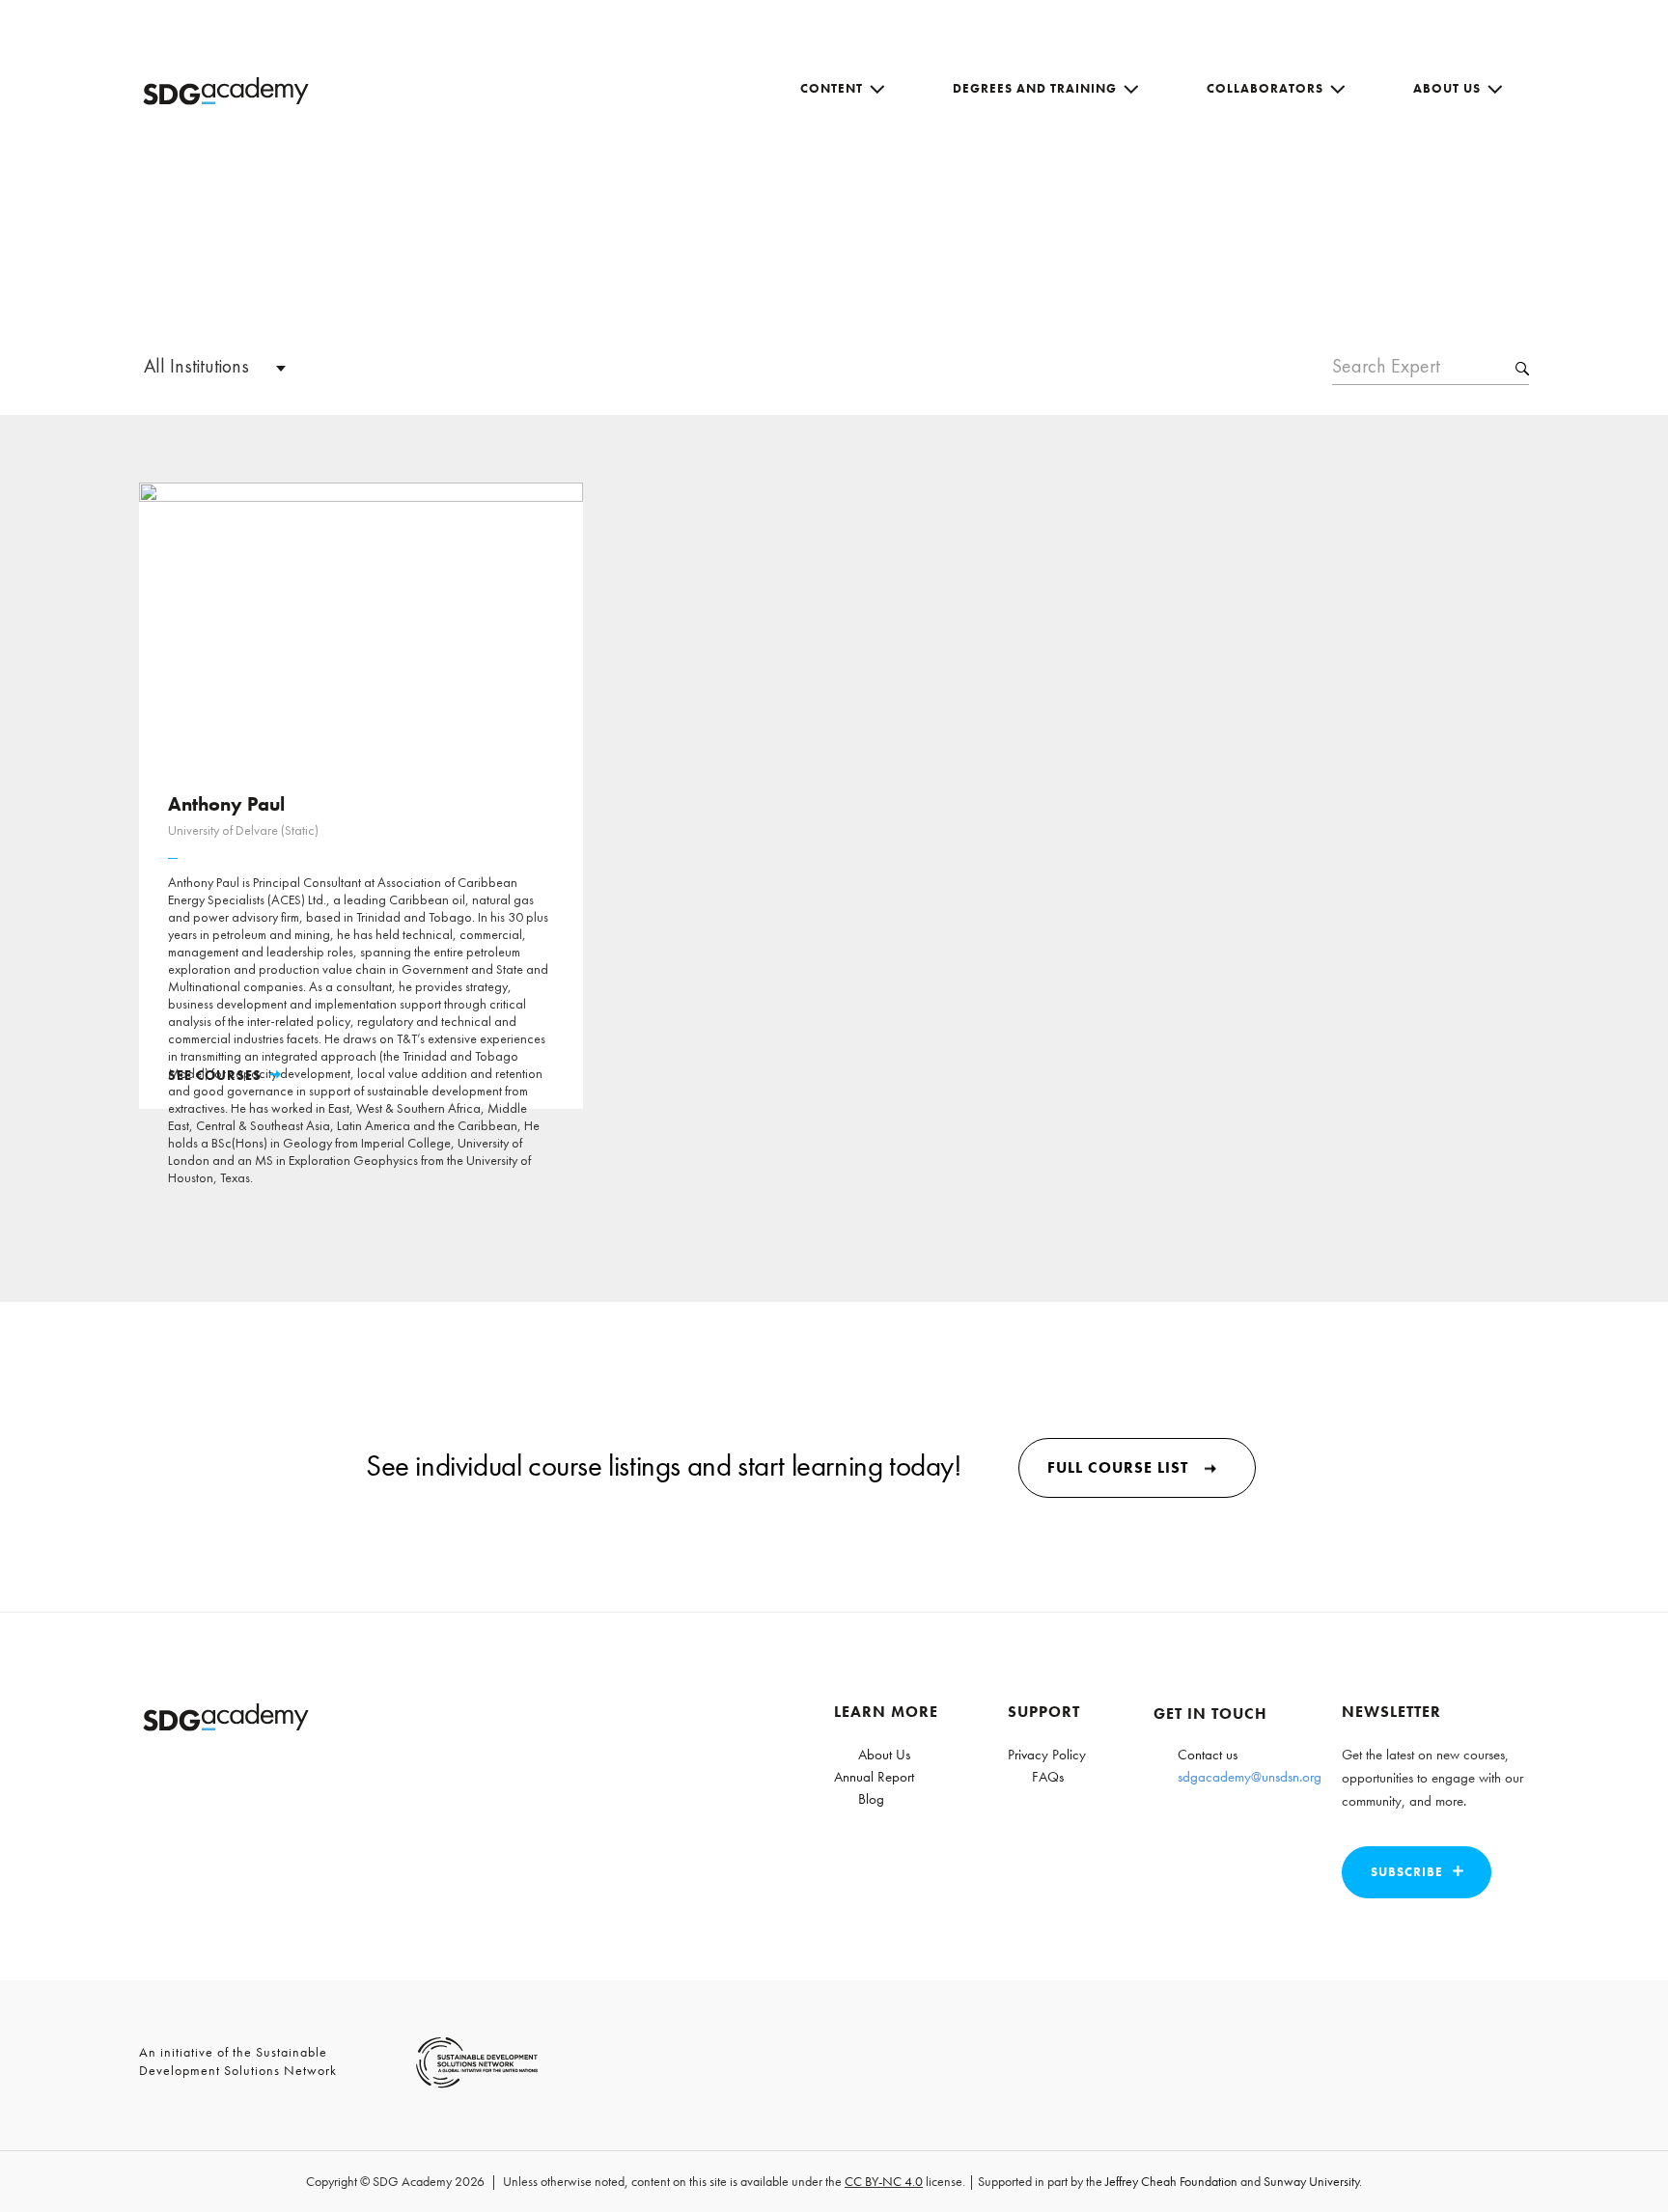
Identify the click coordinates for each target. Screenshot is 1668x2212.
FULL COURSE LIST (1118, 1467)
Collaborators (1265, 88)
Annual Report (874, 1777)
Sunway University (1311, 2181)
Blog (871, 1799)
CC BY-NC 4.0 (884, 2181)
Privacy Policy (1047, 1755)
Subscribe (1407, 1872)
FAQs (1048, 1777)
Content (832, 88)
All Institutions (196, 366)
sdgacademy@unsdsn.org (1250, 1777)
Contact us (1208, 1755)
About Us (1447, 88)
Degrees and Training (1035, 88)
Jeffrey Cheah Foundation (1171, 2181)
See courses (215, 1075)
